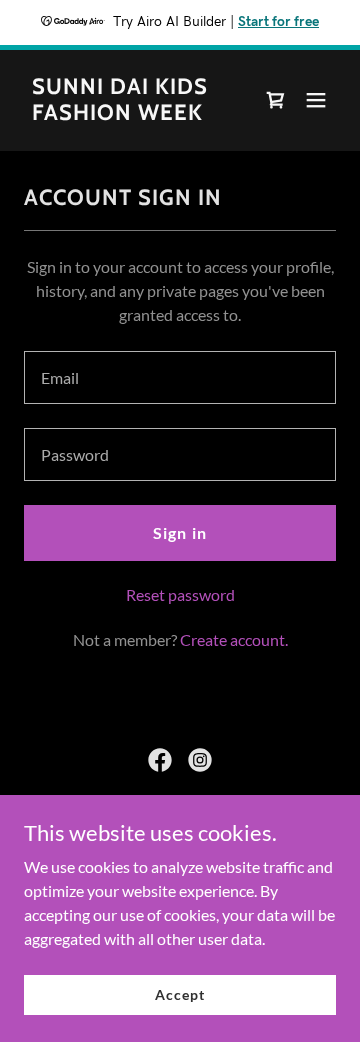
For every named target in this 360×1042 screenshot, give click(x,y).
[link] (133, 113)
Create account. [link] (234, 639)
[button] (316, 100)
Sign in (179, 532)
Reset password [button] (180, 594)
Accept (179, 994)
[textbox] (180, 377)
